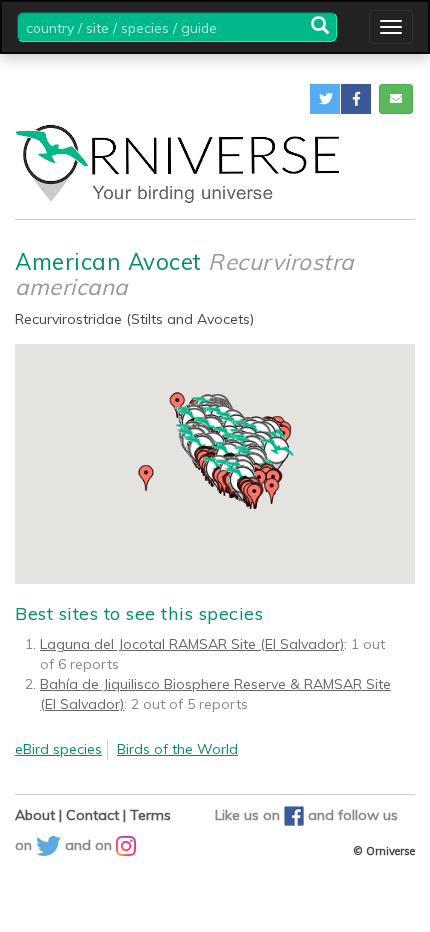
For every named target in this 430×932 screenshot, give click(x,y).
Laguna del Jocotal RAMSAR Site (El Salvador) (192, 644)
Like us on (249, 815)
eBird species (58, 749)
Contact (92, 815)
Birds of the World (177, 749)
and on (90, 845)
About (35, 815)
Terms (150, 815)
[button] (325, 99)
